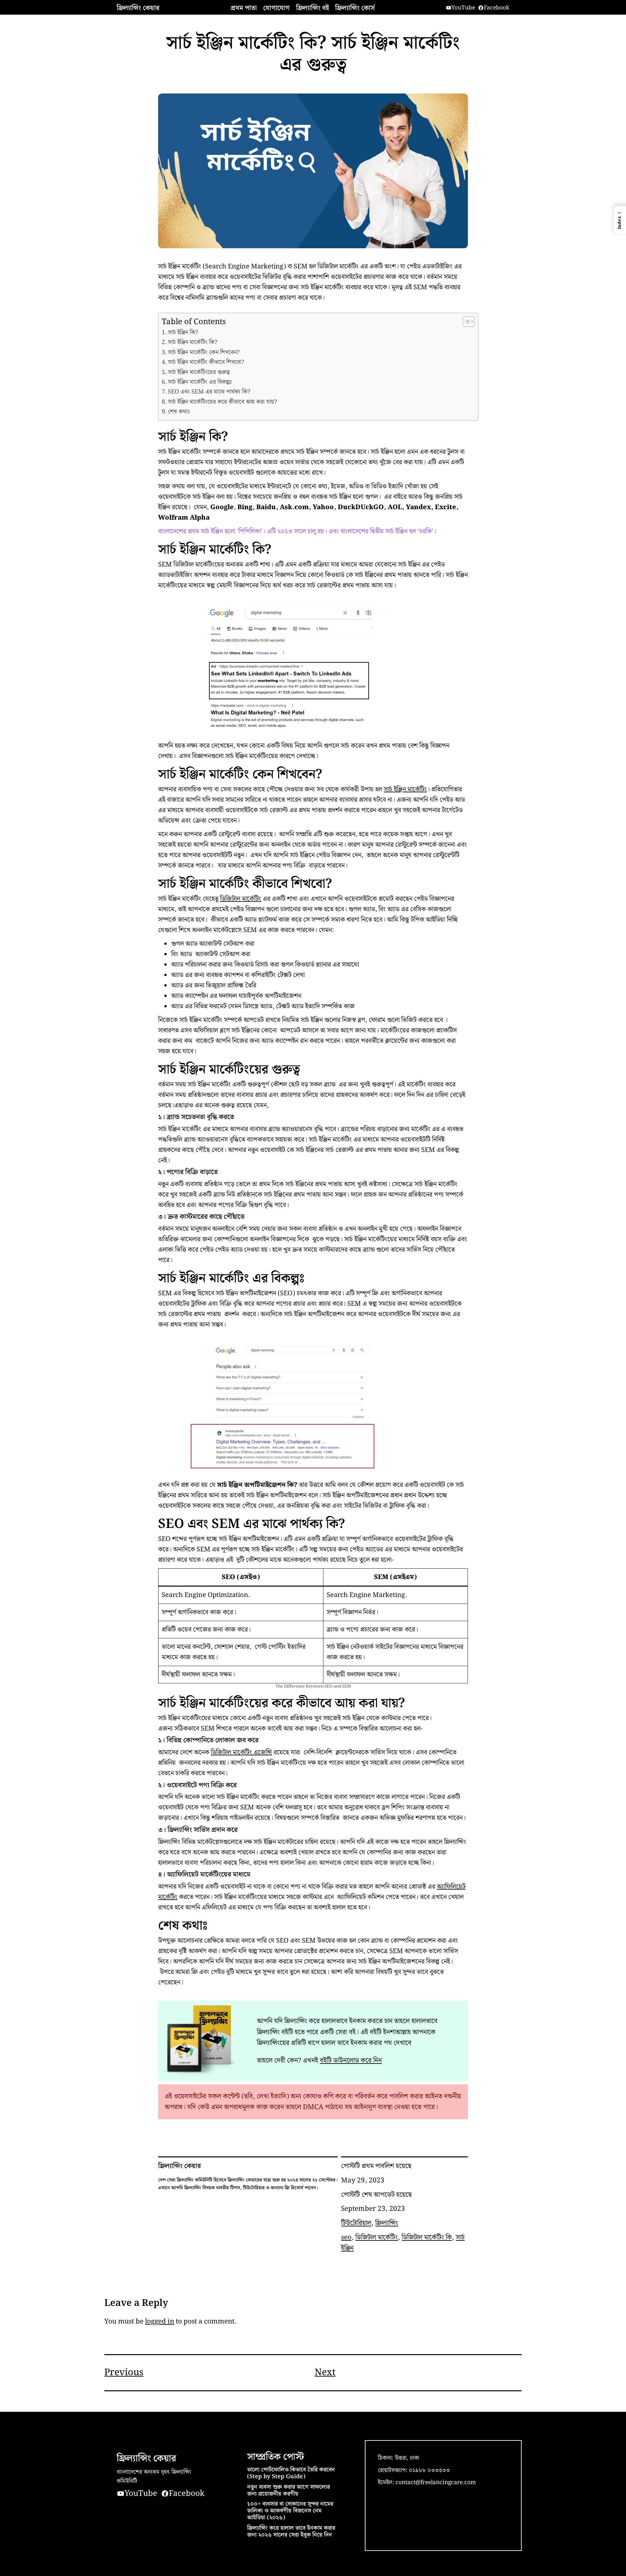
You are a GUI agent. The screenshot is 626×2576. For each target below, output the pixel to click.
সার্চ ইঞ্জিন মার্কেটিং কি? (193, 342)
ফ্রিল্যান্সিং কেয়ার (138, 8)
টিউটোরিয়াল (356, 2223)
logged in (160, 2321)
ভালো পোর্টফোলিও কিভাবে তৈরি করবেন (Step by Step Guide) (291, 2473)
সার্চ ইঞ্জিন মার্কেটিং (405, 789)
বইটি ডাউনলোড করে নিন (351, 2060)
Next (325, 2373)
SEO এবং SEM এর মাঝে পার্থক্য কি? (209, 392)
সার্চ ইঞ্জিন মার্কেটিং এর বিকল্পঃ (201, 382)
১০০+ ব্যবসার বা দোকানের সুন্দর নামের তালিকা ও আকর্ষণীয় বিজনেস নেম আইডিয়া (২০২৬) (290, 2511)
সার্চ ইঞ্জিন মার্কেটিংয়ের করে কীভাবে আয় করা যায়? (223, 402)
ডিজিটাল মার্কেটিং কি (427, 2237)
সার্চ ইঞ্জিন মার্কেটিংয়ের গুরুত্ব (199, 372)
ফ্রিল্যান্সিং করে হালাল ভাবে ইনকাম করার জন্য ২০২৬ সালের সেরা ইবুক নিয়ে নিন (291, 2532)
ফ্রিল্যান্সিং (387, 2223)
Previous (124, 2373)
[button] (620, 220)
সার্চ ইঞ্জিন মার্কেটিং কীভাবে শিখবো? (206, 362)
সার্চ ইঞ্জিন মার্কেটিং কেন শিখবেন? (204, 353)
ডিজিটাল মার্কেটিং (241, 899)
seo (346, 2237)
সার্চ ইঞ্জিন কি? (183, 333)
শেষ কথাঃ (179, 412)
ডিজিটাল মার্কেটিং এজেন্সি (241, 1752)
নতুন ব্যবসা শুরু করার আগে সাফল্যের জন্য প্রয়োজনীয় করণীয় (289, 2491)
